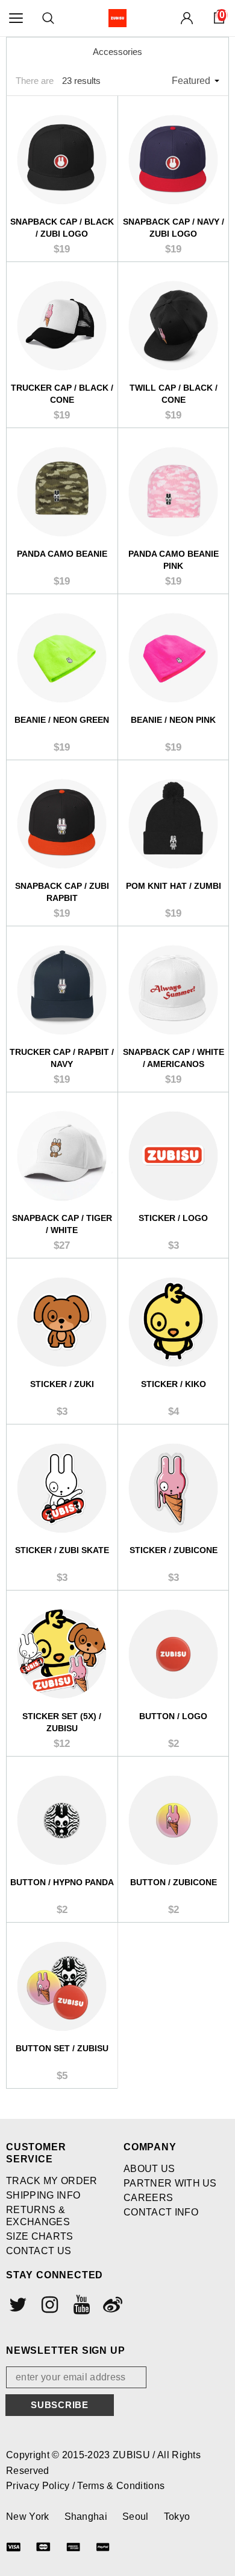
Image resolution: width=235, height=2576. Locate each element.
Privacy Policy (39, 2486)
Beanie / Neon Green (62, 720)
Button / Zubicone (174, 1882)
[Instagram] (48, 2304)
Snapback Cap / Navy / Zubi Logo (174, 228)
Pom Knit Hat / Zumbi (174, 886)
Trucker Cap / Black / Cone (62, 394)
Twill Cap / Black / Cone (174, 394)
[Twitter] (17, 2304)
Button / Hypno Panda (62, 1882)
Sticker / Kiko (174, 1384)
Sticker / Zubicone (174, 1550)
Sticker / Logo (173, 1218)
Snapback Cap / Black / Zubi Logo (62, 228)
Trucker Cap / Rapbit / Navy (62, 1058)
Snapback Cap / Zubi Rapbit (62, 892)
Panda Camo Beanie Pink (174, 560)
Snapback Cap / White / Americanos (174, 1058)
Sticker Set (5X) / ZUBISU (62, 1722)
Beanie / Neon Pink (173, 720)
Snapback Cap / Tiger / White (62, 1224)
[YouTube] (80, 2304)
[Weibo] (111, 2304)
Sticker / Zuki (62, 1384)
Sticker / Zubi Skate (62, 1550)
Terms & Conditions (121, 2486)
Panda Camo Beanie (62, 554)
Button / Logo (173, 1716)
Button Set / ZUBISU (62, 2048)
